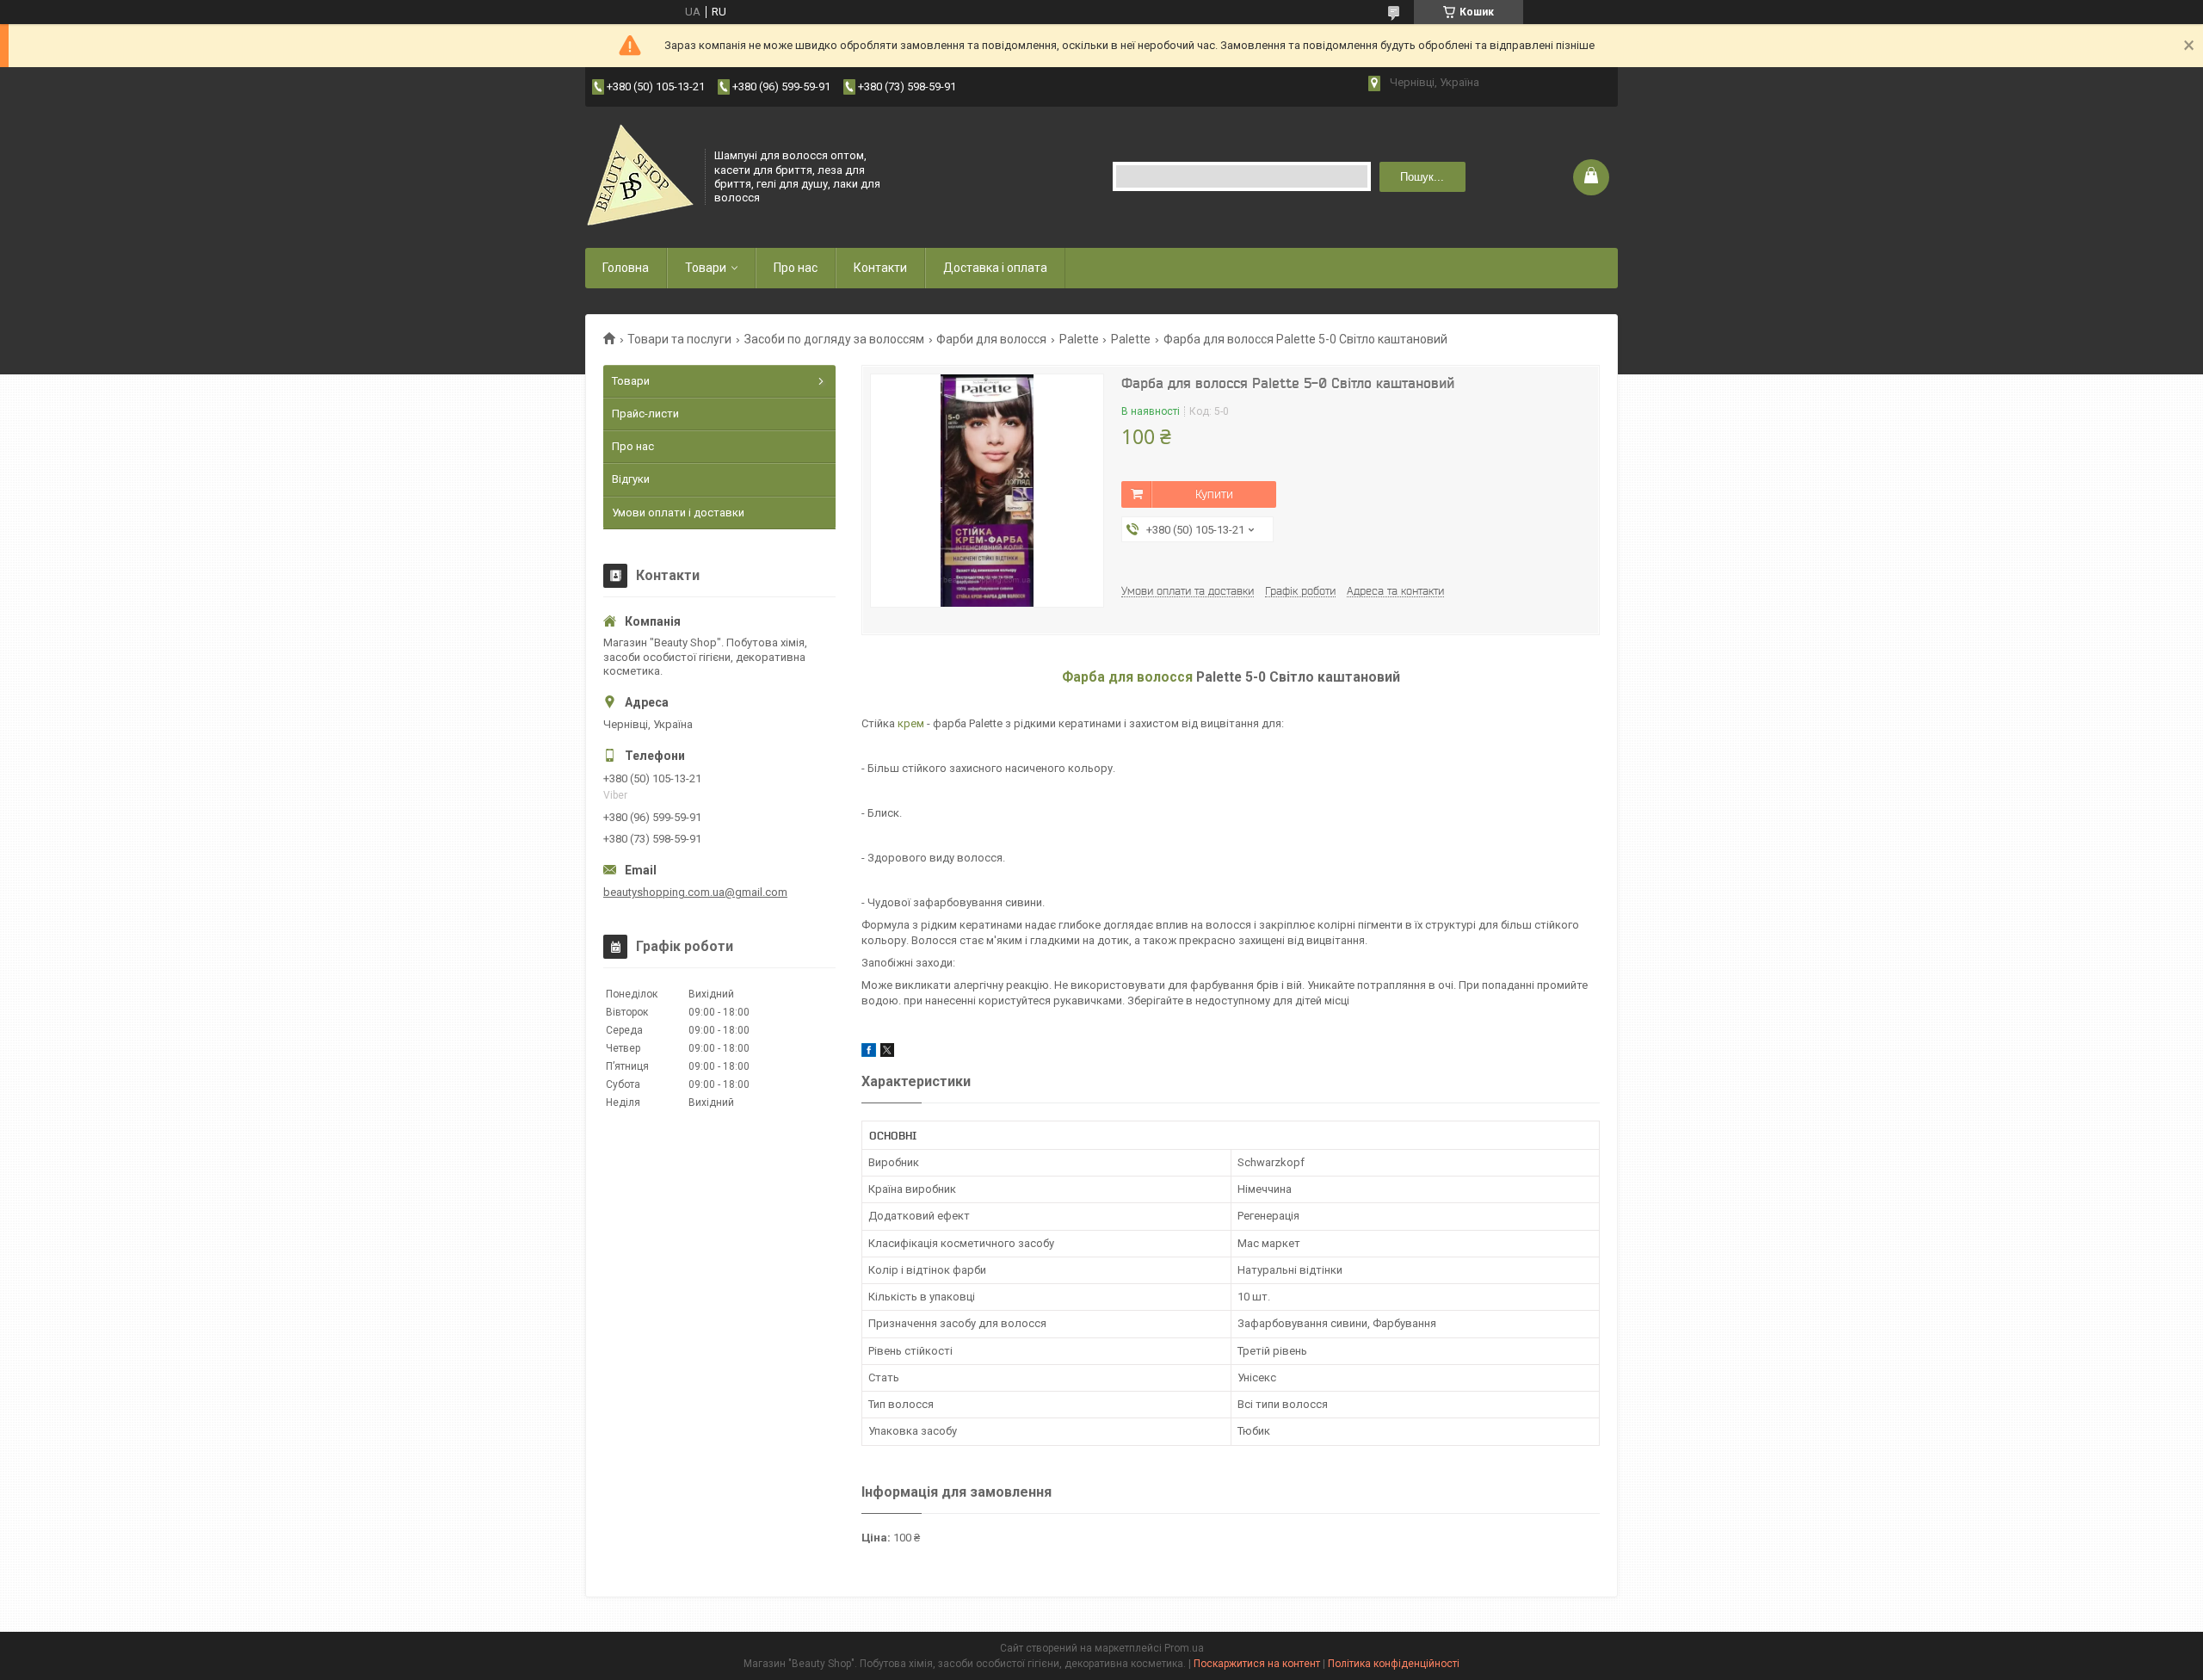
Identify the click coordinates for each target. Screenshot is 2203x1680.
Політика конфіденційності (1394, 1664)
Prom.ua (1184, 1648)
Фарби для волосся (991, 339)
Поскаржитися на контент (1257, 1664)
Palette (1079, 339)
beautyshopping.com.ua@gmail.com (695, 892)
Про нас (796, 268)
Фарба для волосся (1127, 677)
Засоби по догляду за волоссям (834, 339)
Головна (626, 268)
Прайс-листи (645, 414)
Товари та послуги (679, 339)
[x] (887, 1053)
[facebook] (869, 1053)
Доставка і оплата (995, 268)
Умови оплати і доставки (678, 513)
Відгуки (631, 479)
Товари (706, 268)
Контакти (880, 268)
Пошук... (1422, 177)
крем (911, 723)
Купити (1214, 494)
